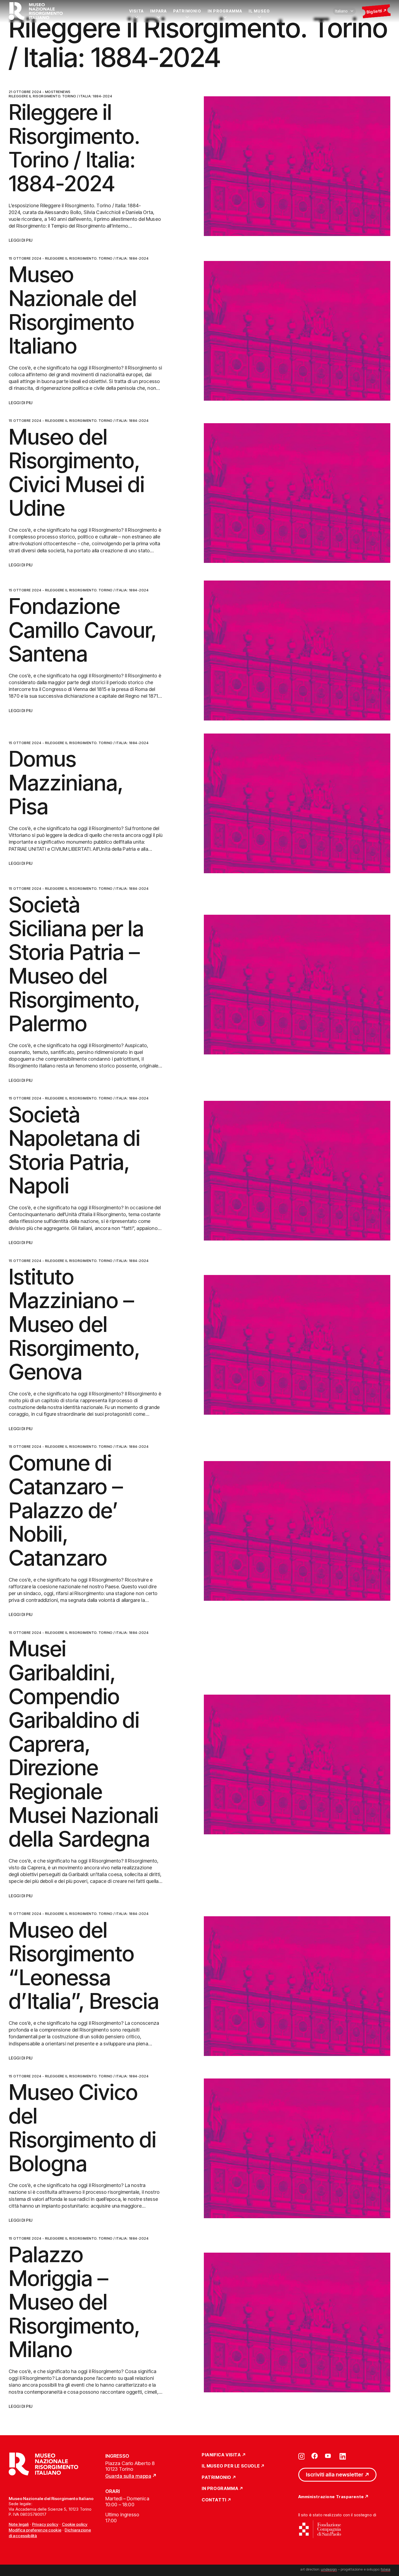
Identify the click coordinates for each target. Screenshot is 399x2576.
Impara (158, 11)
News (65, 92)
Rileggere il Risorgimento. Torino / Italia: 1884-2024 (60, 96)
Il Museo (259, 11)
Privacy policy (45, 2524)
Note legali (19, 2524)
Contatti (214, 2500)
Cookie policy (75, 2524)
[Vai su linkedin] (343, 2456)
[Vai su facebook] (315, 2456)
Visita (136, 11)
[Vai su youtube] (329, 2456)
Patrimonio (187, 11)
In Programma (225, 11)
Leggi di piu (21, 240)
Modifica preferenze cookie (35, 2530)
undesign (329, 2569)
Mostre (53, 92)
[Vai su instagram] (302, 2456)
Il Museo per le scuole (231, 2466)
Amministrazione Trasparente (331, 2497)
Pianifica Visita (221, 2455)
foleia (386, 2569)
